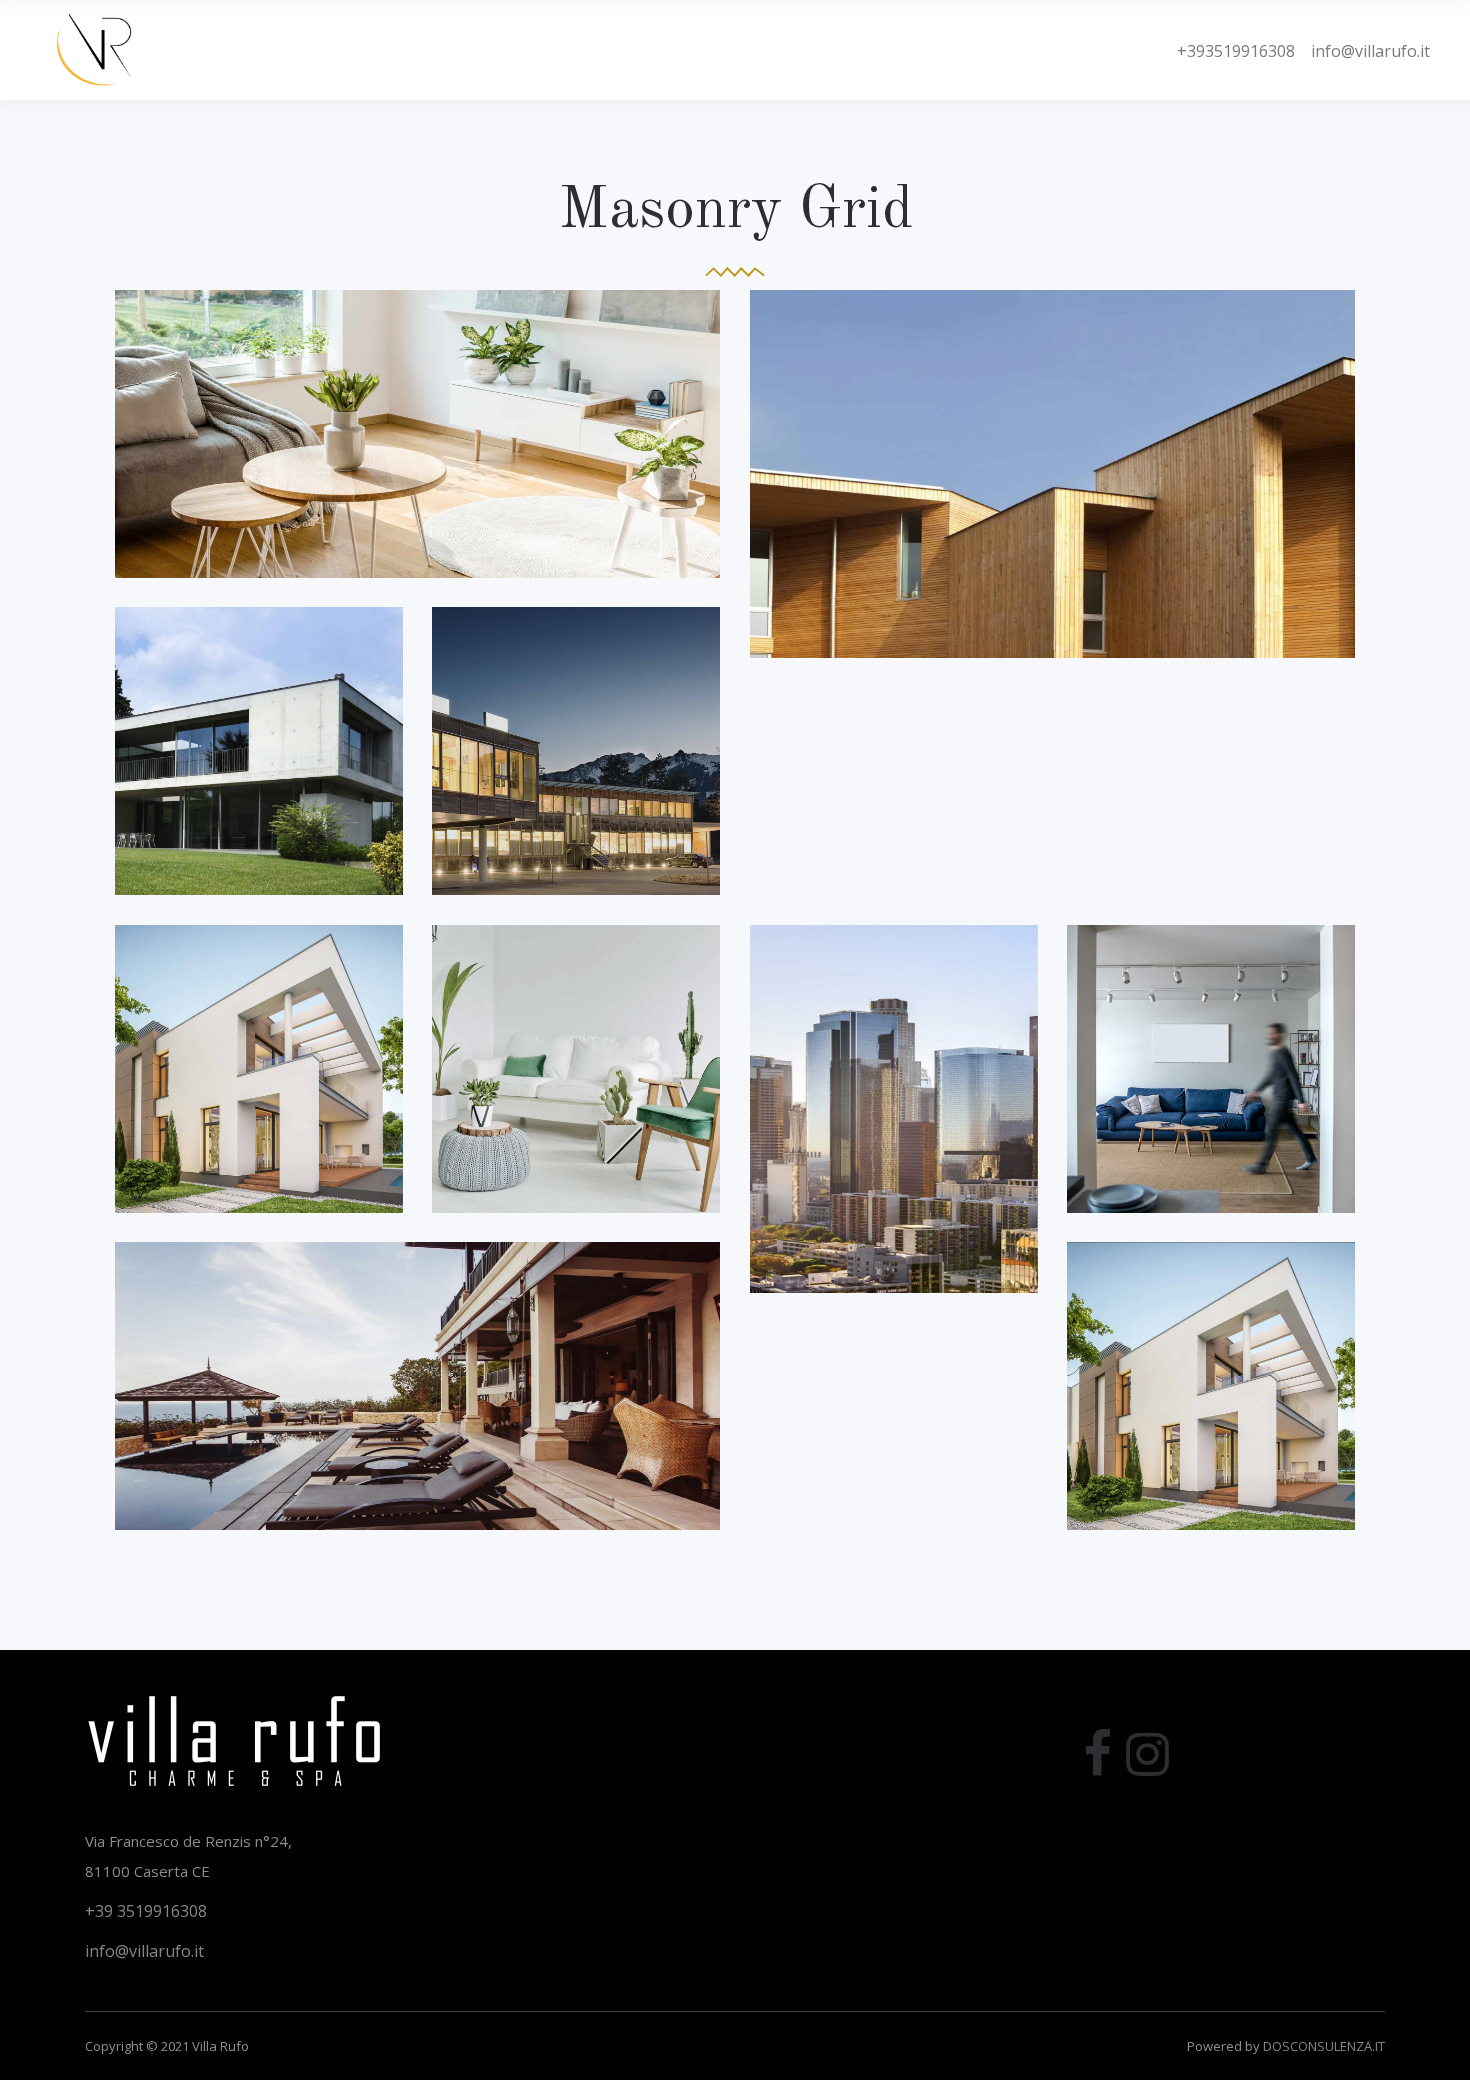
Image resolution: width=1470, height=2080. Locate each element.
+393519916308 (1236, 51)
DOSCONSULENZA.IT (1324, 2046)
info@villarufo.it (1362, 51)
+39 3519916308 (146, 1911)
